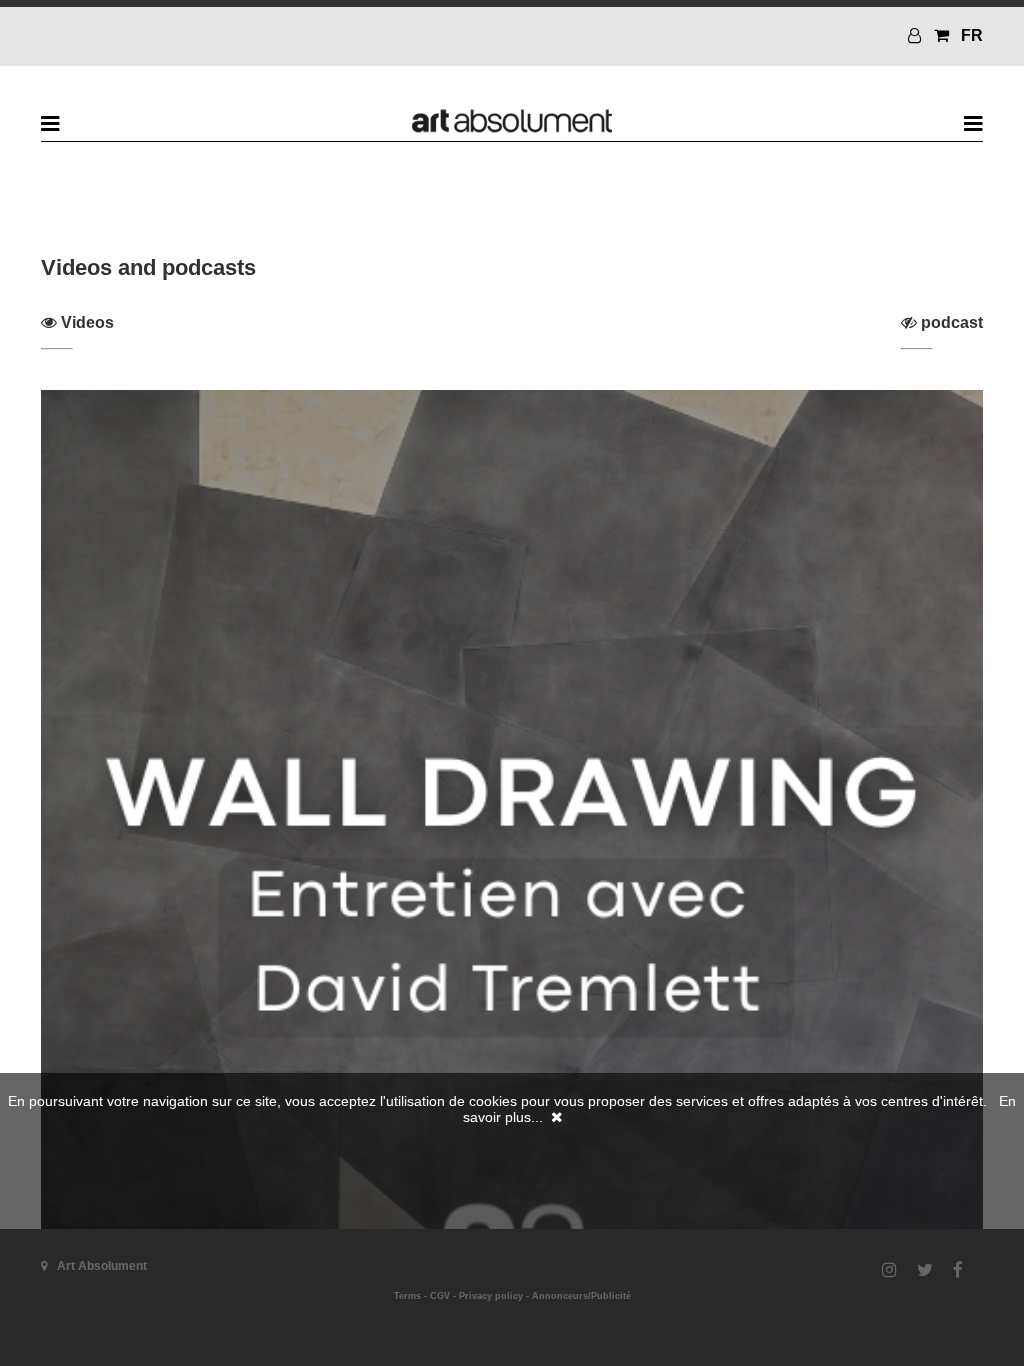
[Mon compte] (917, 35)
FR (972, 35)
